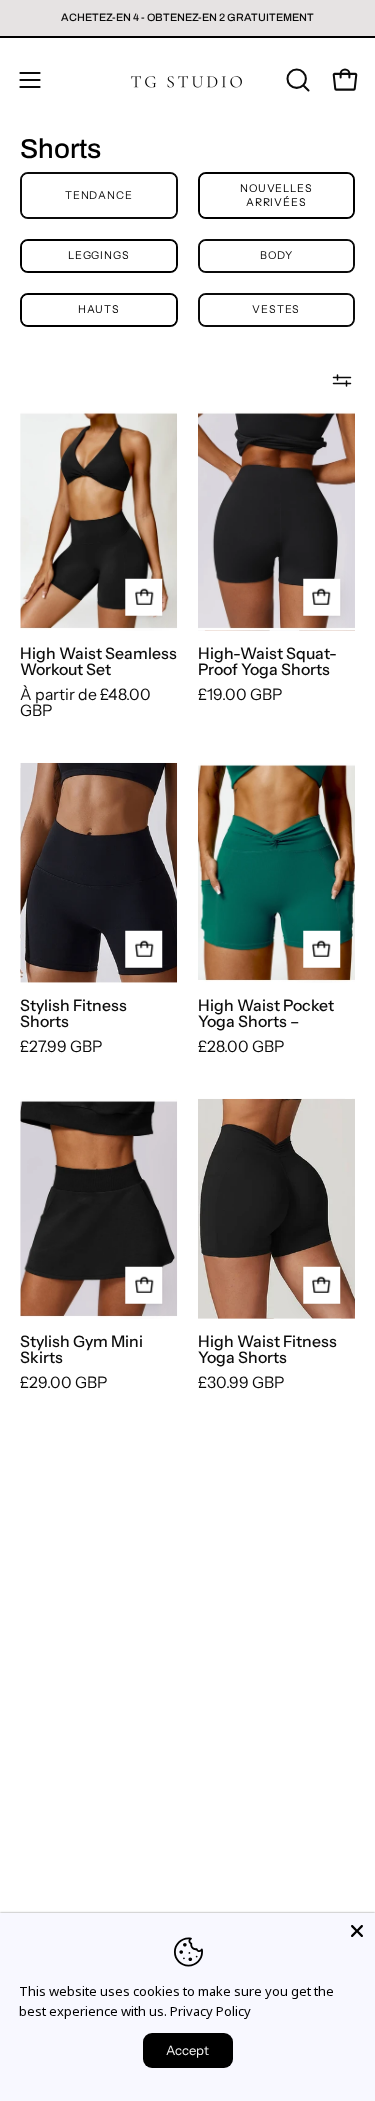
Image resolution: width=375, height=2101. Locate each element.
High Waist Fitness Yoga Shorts (267, 1350)
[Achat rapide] (144, 597)
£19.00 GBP (240, 695)
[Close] (357, 1931)
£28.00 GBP (241, 1047)
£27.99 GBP (61, 1047)
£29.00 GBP (63, 1383)
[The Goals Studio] (188, 80)
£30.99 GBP (241, 1383)
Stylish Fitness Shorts (73, 1014)
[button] (296, 80)
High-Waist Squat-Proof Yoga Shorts (267, 662)
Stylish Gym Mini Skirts (81, 1350)
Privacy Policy (210, 2011)
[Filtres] (342, 381)
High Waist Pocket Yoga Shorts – (266, 1014)
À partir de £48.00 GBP (85, 703)
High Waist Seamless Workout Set (98, 662)
